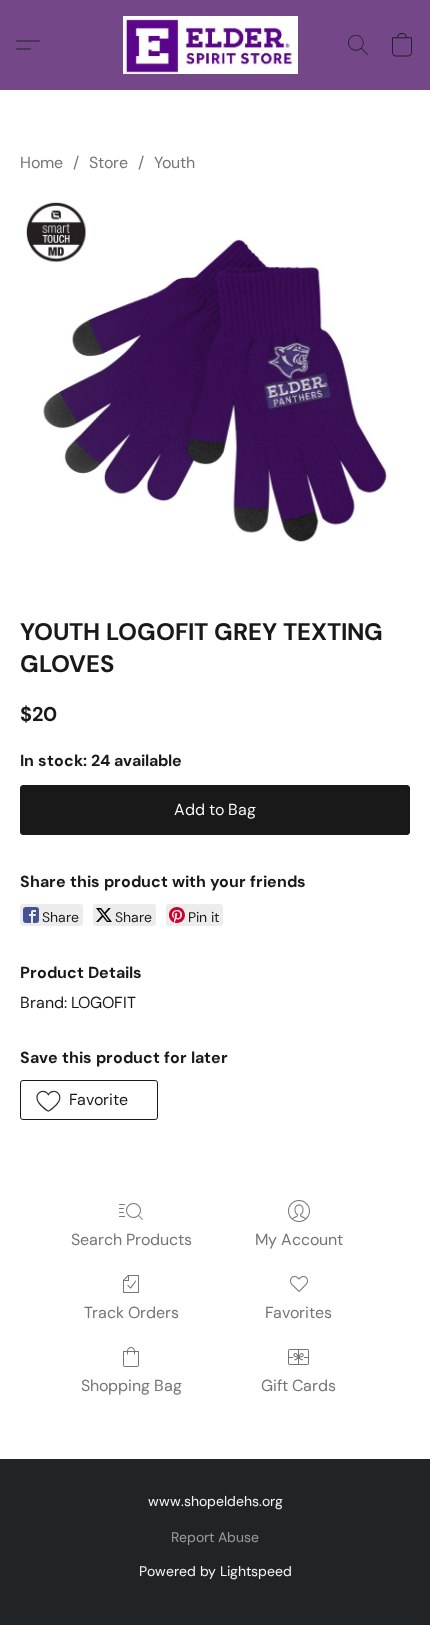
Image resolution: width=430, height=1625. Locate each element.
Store (108, 162)
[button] (215, 45)
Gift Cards (298, 1385)
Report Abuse (215, 1537)
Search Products (131, 1239)
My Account (299, 1239)
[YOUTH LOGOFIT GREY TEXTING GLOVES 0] (215, 391)
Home (41, 162)
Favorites (298, 1312)
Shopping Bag (131, 1385)
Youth (174, 162)
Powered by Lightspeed (215, 1571)
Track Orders (131, 1312)
